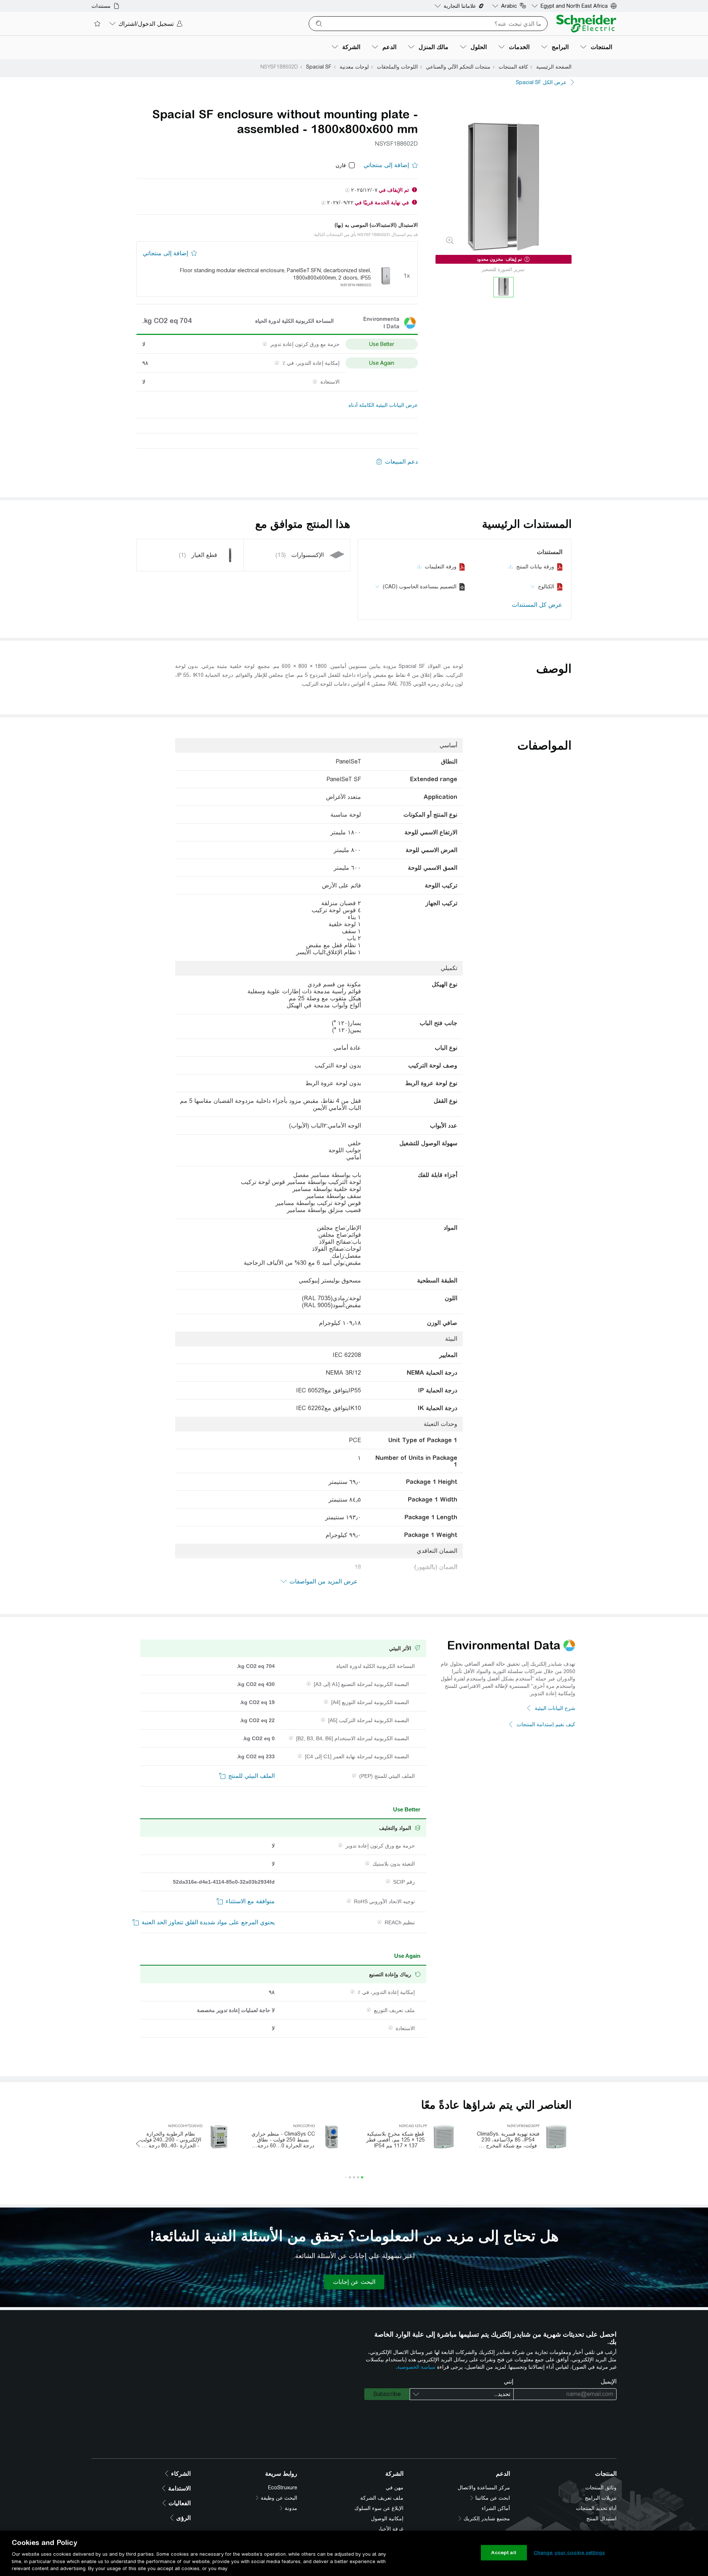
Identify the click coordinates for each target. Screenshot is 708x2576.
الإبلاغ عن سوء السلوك (379, 2508)
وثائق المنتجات (601, 2487)
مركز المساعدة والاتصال (484, 2487)
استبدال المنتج (601, 2518)
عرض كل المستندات (537, 605)
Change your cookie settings (569, 2553)
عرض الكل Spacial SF (541, 82)
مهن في (395, 2487)
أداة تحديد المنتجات (596, 2508)
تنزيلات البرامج (601, 2498)
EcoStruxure (283, 2487)
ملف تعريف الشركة (382, 2498)
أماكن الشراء (496, 2508)
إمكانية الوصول (387, 2518)
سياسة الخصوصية (416, 2367)
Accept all (504, 2553)
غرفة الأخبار (391, 2529)
